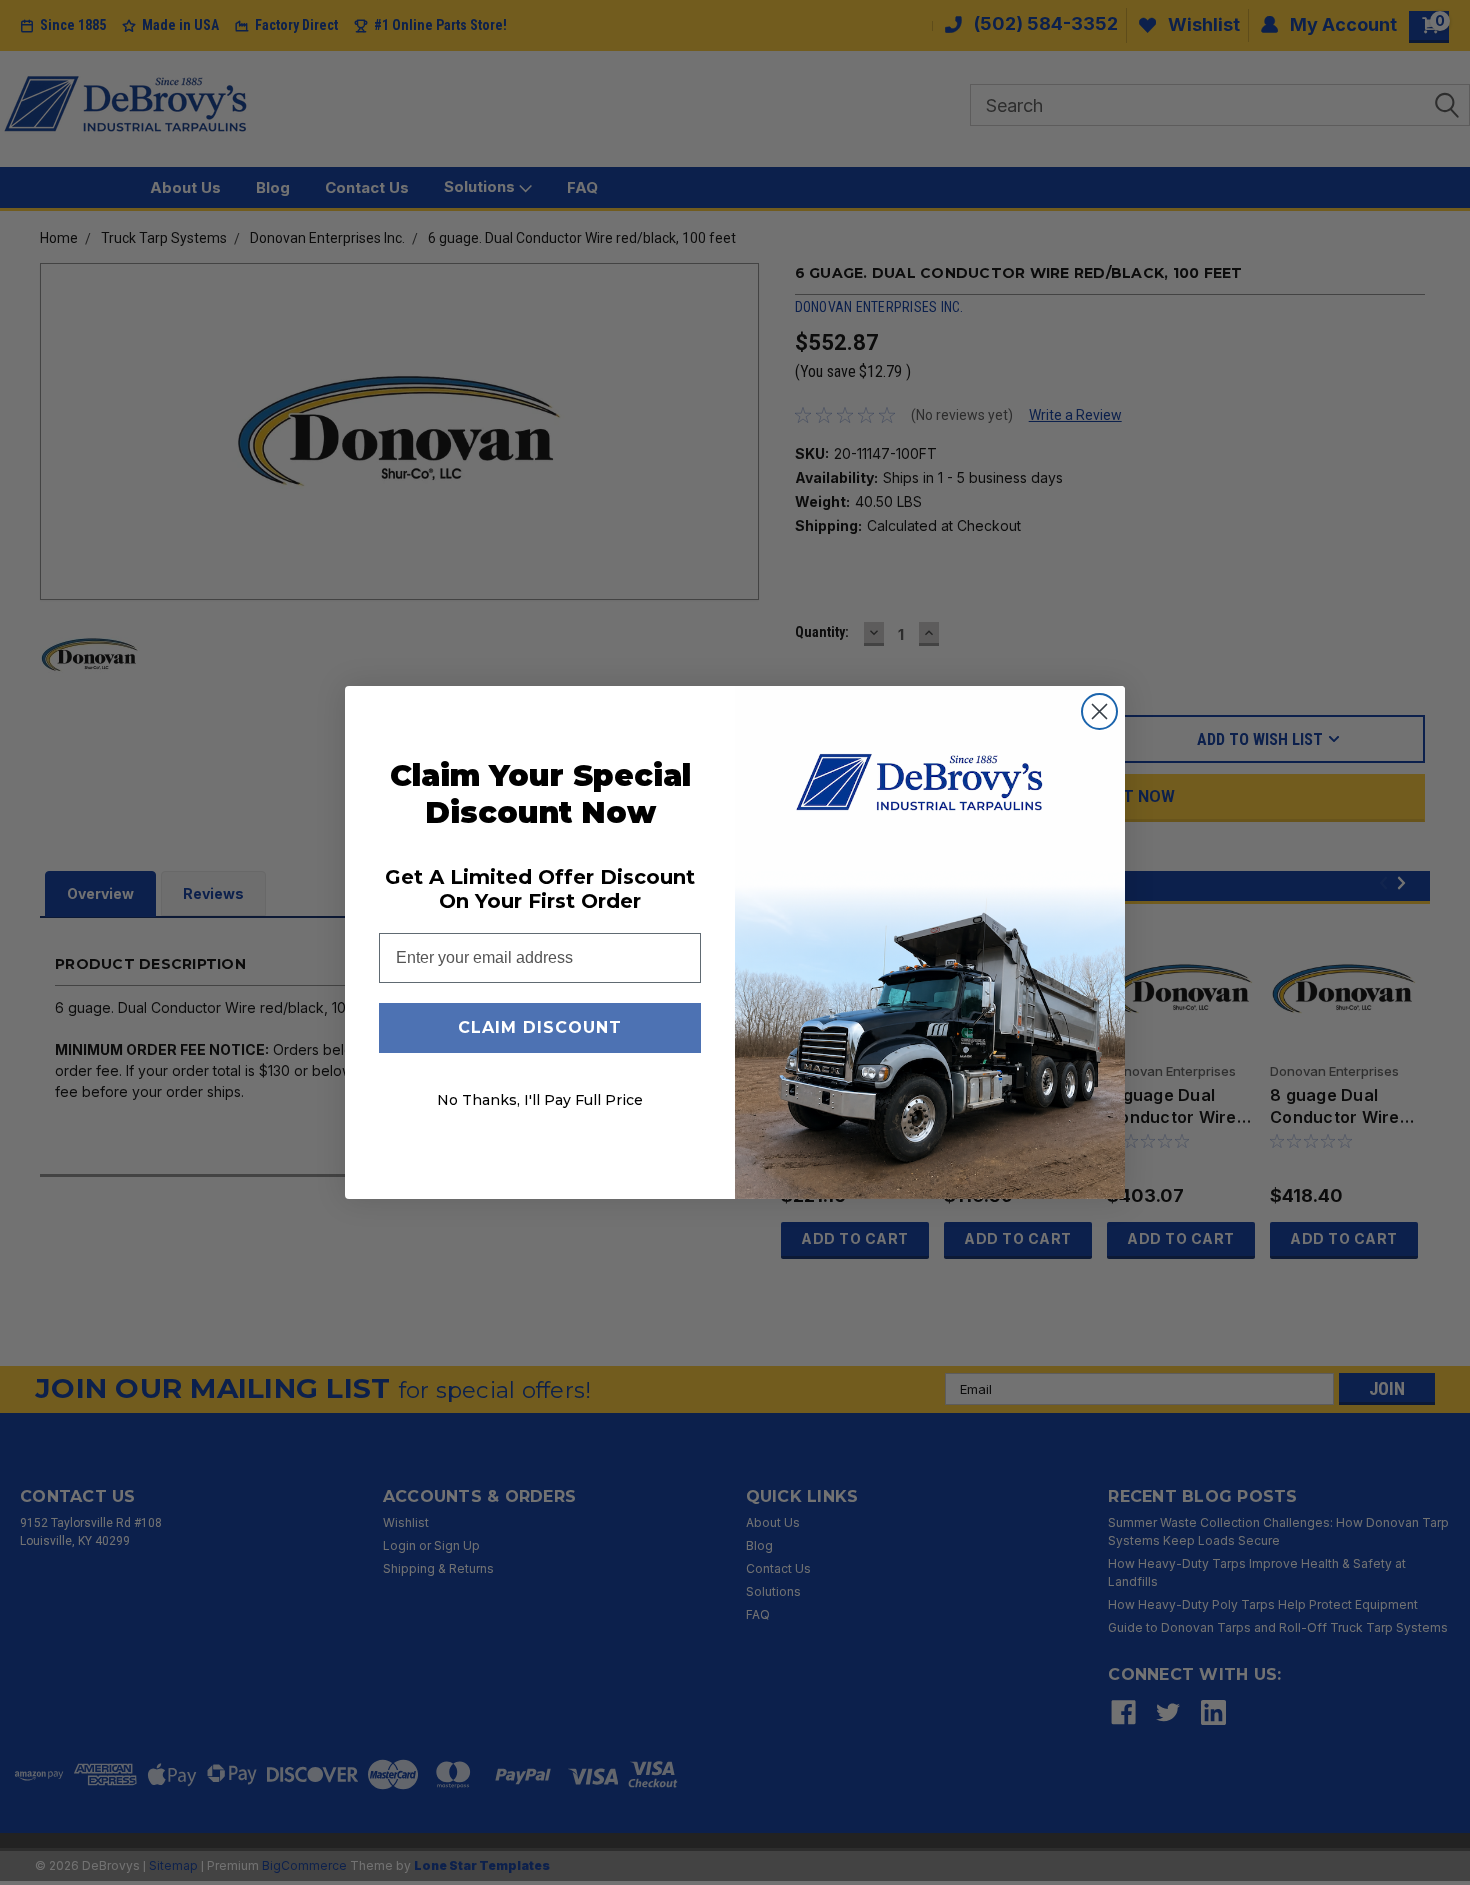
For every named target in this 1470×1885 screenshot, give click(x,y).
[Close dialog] (1099, 711)
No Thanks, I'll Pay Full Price (540, 1100)
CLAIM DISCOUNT (540, 1027)
